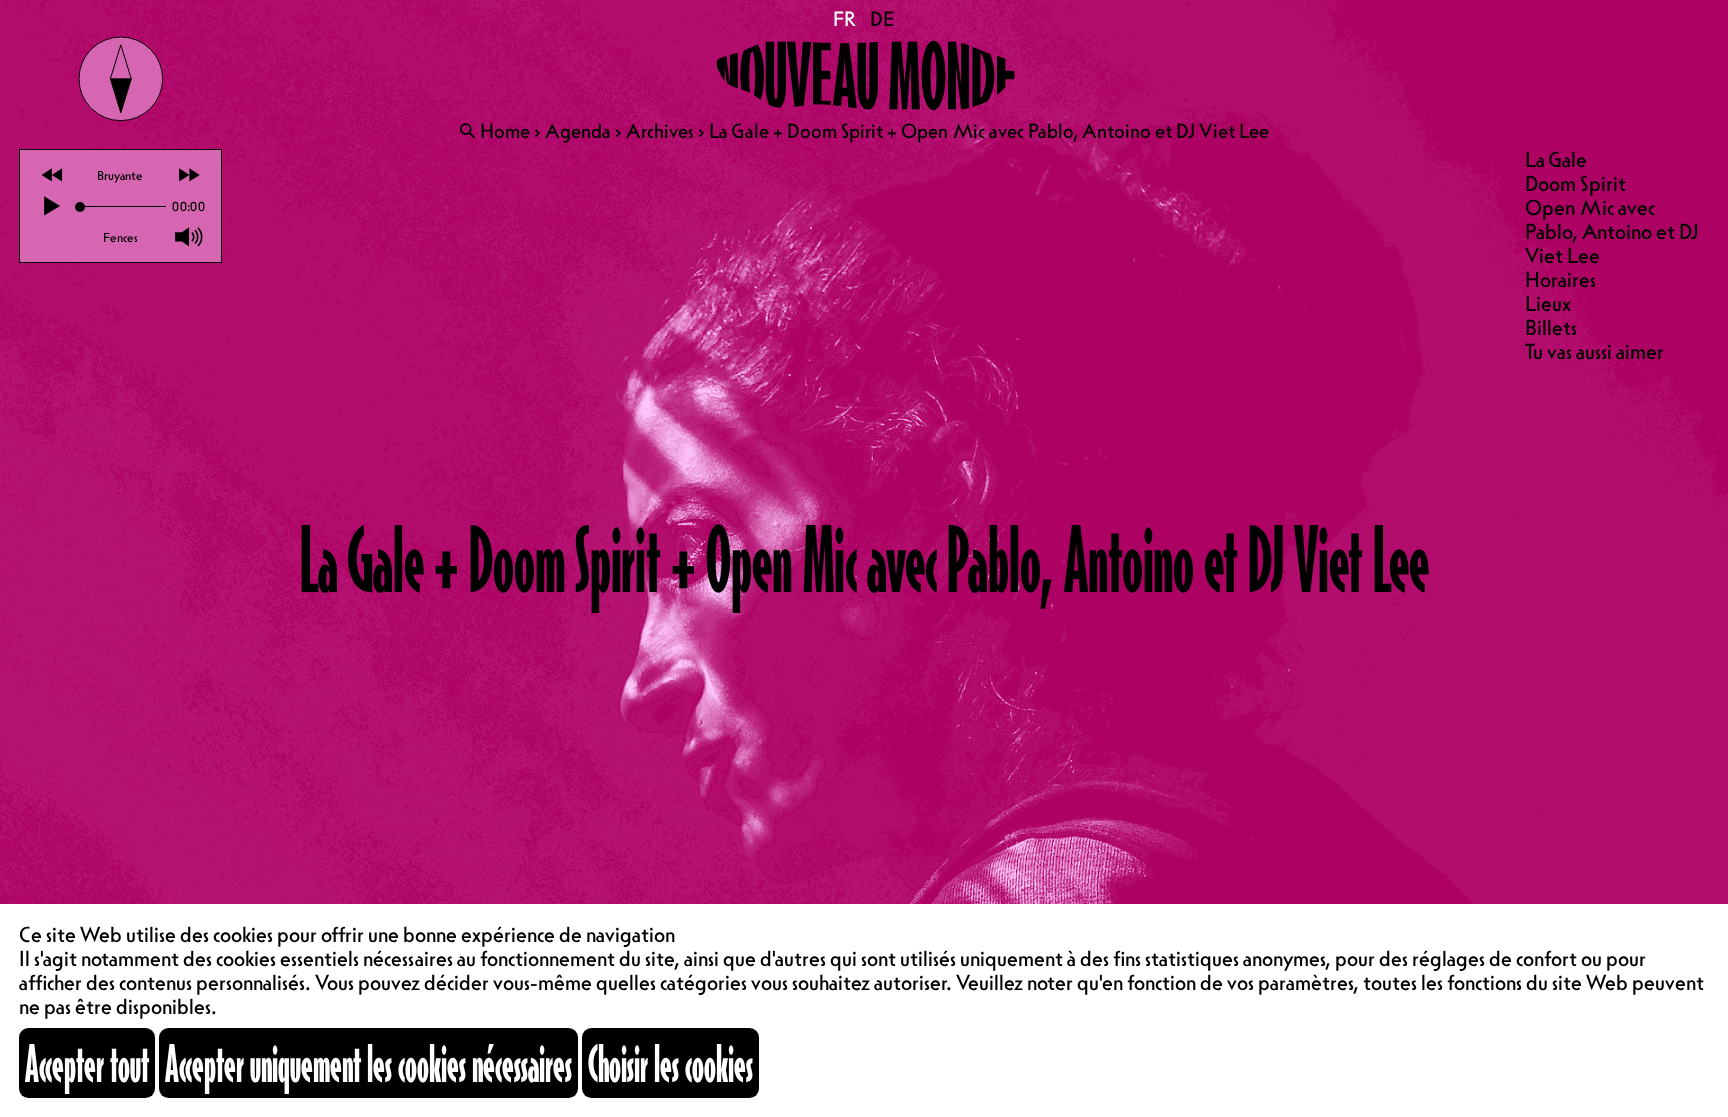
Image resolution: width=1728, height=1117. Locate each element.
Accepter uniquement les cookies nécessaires (368, 1063)
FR (845, 19)
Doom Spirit (1575, 183)
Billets (1551, 327)
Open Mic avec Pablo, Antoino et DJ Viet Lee (1612, 231)
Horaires (1560, 279)
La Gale (1556, 159)
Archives (660, 131)
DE (882, 19)
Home (505, 131)
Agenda (578, 131)
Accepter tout (87, 1063)
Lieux (1548, 303)
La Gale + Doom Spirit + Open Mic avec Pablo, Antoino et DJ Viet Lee (989, 131)
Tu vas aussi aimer (1594, 351)
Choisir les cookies (670, 1063)
